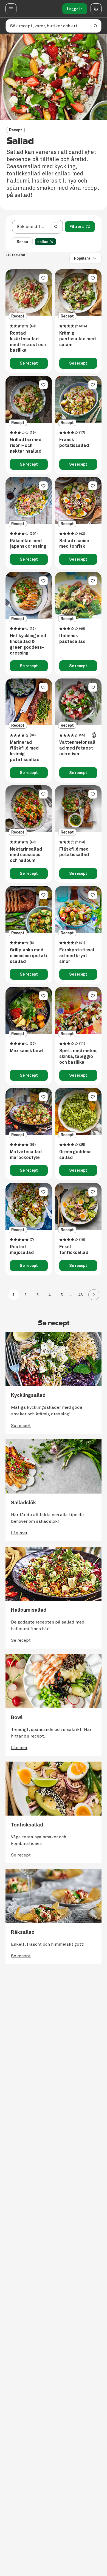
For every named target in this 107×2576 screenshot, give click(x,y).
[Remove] (52, 242)
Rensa (22, 242)
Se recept (29, 363)
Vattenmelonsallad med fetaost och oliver (77, 748)
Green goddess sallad (75, 1155)
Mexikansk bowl (26, 1051)
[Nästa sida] (94, 1295)
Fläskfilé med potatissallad (74, 852)
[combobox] (31, 227)
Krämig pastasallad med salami (78, 339)
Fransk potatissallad (74, 443)
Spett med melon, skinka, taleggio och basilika (78, 1057)
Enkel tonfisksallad (74, 1250)
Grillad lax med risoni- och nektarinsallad (26, 446)
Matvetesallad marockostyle (26, 1155)
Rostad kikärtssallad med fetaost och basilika (28, 342)
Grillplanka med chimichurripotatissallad (28, 956)
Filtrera (77, 227)
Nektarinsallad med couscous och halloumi (26, 855)
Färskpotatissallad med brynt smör (78, 956)
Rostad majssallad (22, 1250)
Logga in (75, 9)
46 (76, 1295)
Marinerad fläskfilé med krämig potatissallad (25, 751)
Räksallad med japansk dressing (28, 544)
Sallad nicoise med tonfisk (74, 544)
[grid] (47, 242)
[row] (45, 242)
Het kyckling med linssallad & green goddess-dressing (28, 644)
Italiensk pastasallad (72, 639)
